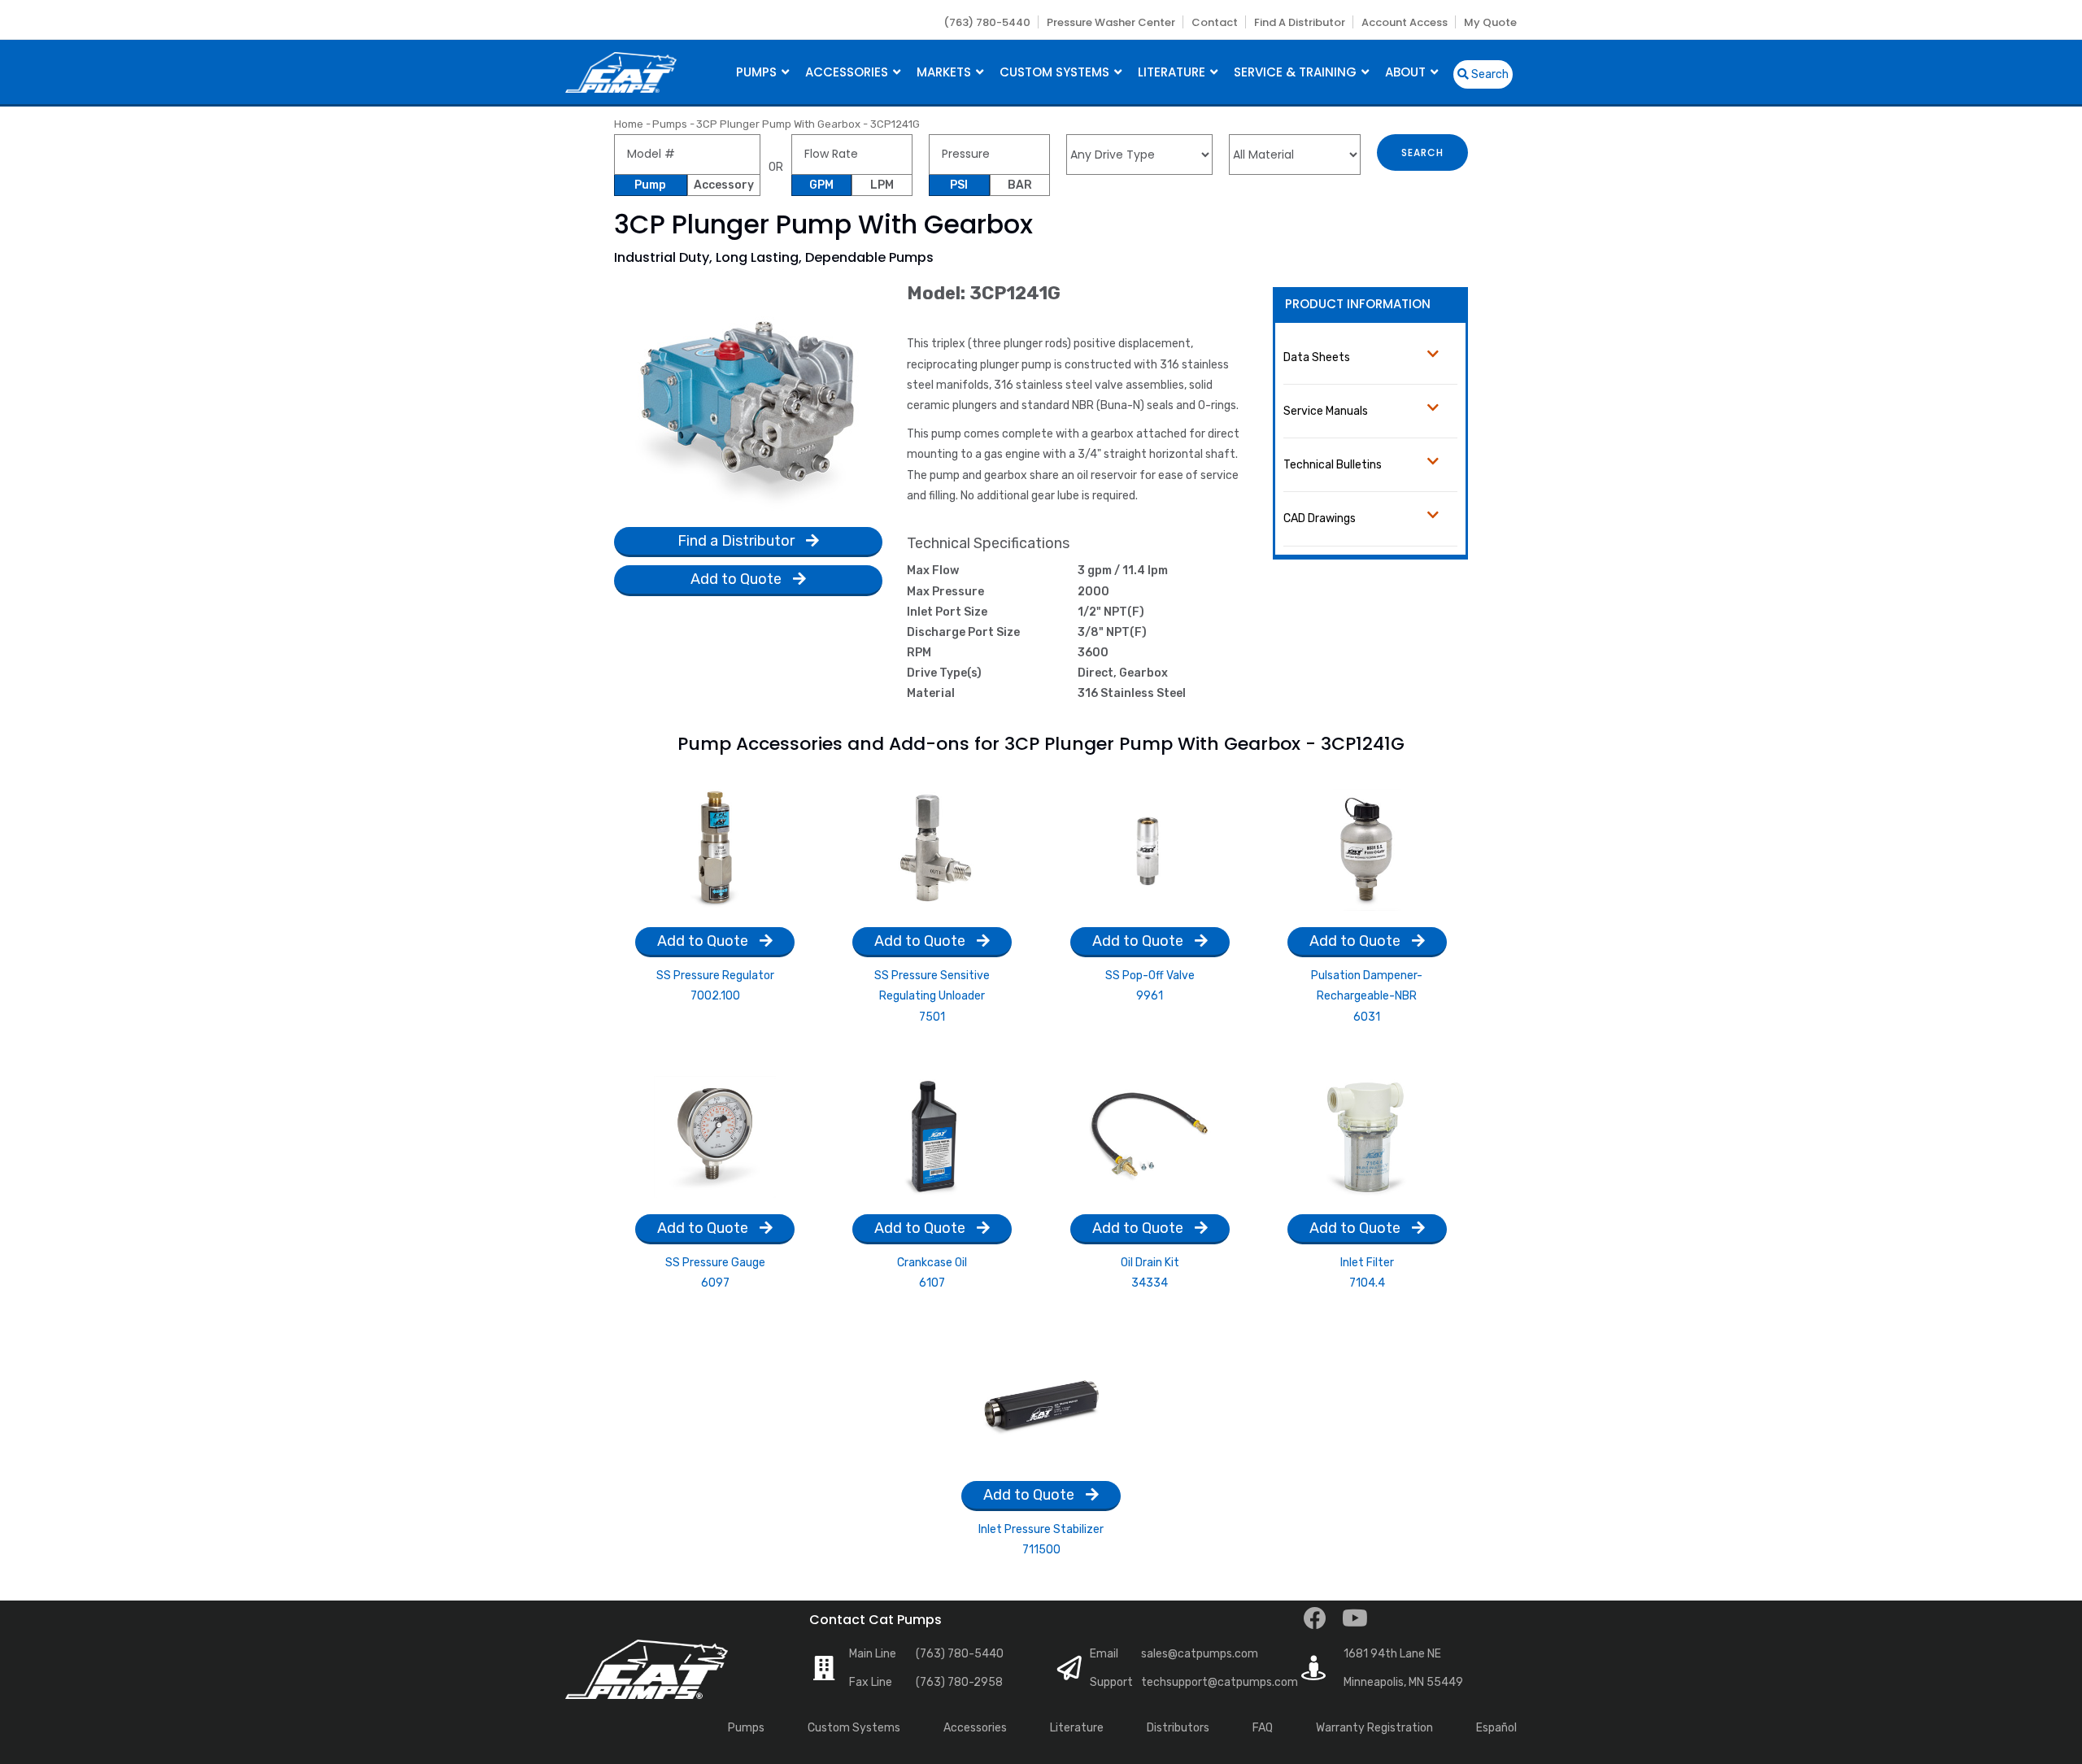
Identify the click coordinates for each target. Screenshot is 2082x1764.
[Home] (621, 70)
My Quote (1490, 22)
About (1407, 72)
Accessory (724, 185)
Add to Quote (738, 579)
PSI (959, 185)
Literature (1173, 72)
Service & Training (1297, 72)
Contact (1215, 22)
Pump (650, 185)
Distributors (1178, 1728)
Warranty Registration (1374, 1728)
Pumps (758, 72)
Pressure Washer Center (1111, 22)
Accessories (848, 72)
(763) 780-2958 (959, 1682)
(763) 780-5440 (987, 22)
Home (629, 124)
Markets (945, 72)
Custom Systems (1056, 72)
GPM (821, 185)
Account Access (1405, 22)
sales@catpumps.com (1200, 1654)
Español (1496, 1728)
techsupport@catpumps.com (1220, 1682)
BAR (1020, 185)
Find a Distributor (1300, 22)
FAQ (1263, 1728)
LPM (882, 185)
